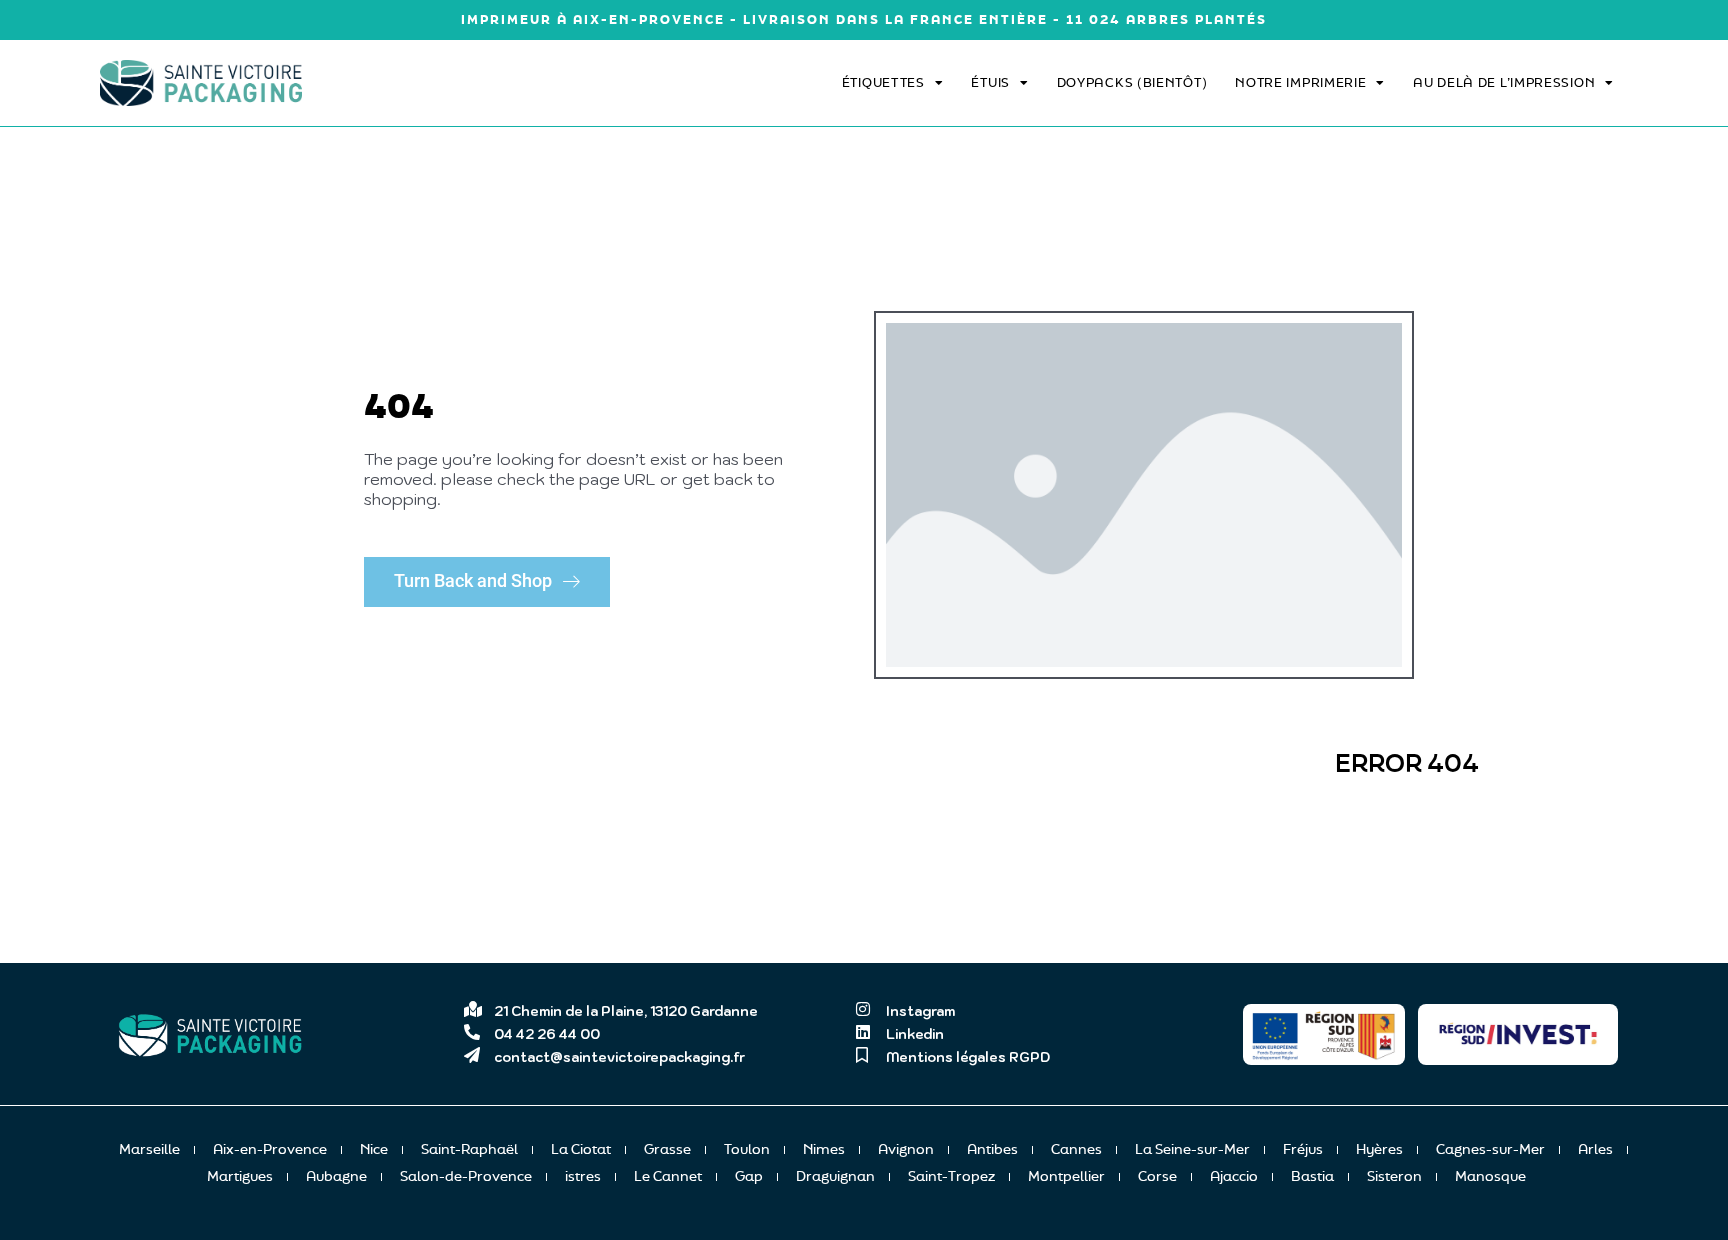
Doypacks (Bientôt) (1132, 82)
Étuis (990, 82)
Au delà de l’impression (1504, 82)
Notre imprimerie (1300, 82)
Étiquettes (883, 82)
